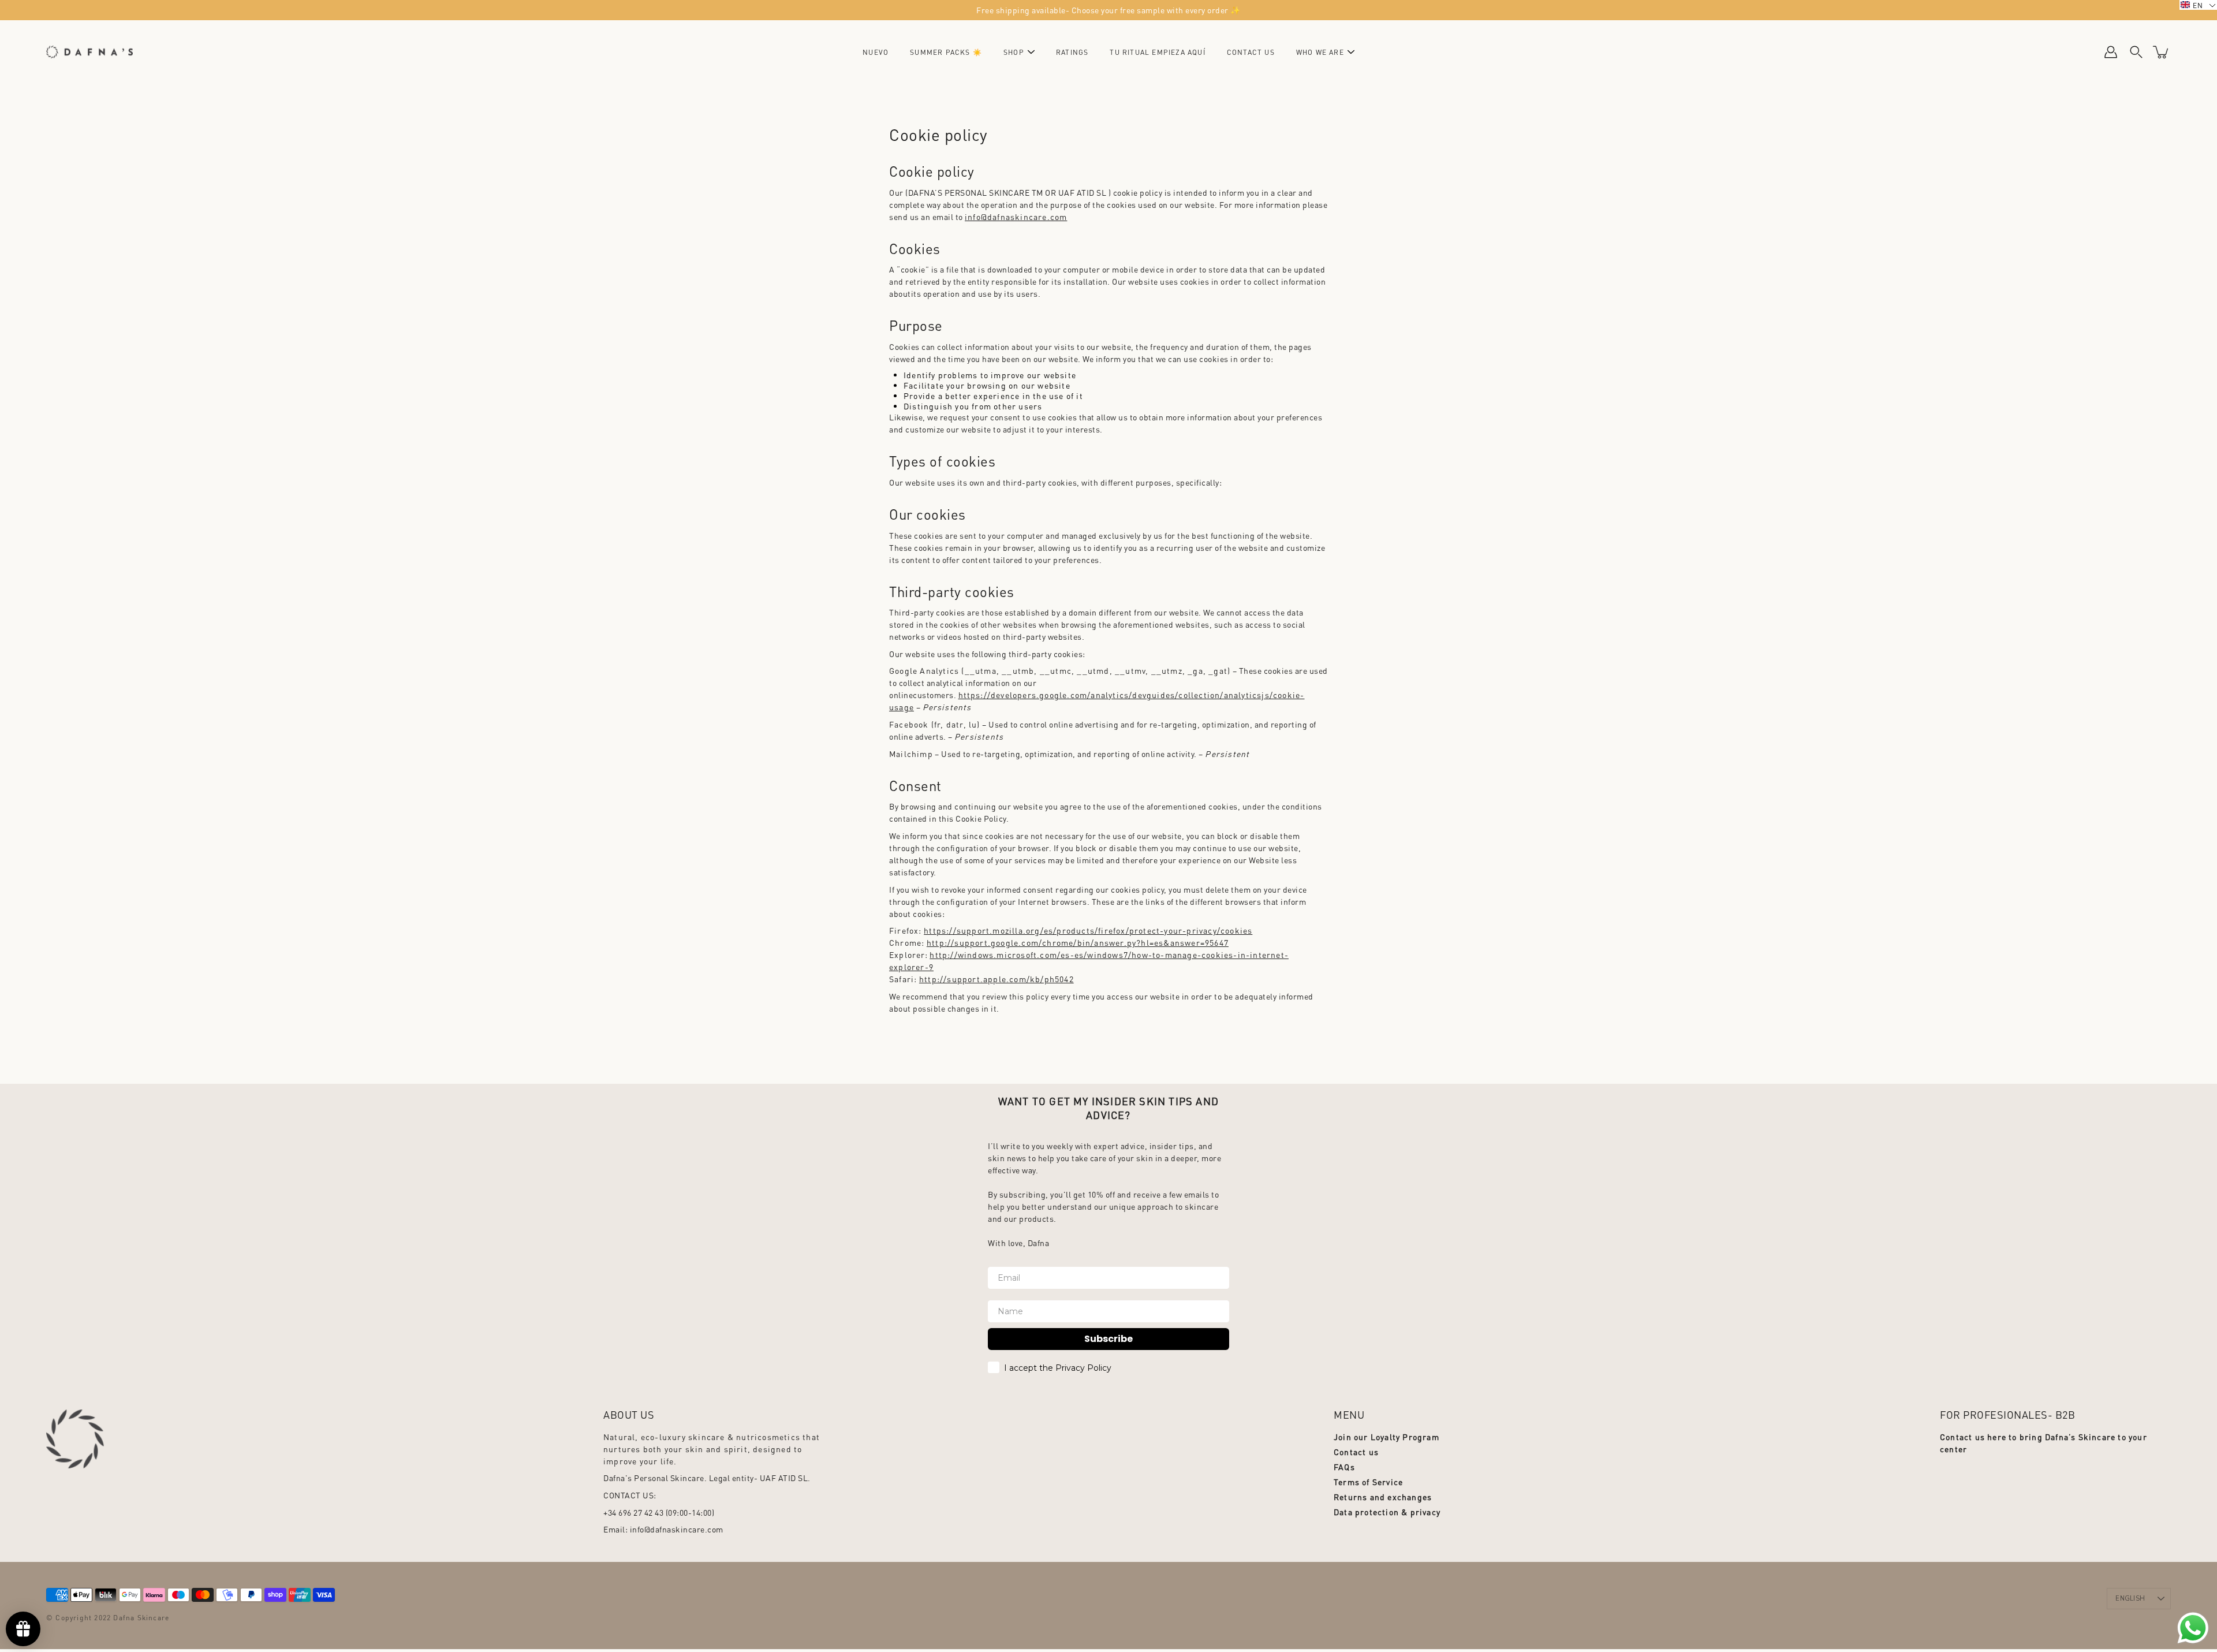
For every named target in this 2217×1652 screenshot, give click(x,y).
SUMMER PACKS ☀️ (946, 52)
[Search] (2136, 52)
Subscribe (1108, 1339)
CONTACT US (1251, 52)
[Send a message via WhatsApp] (2193, 1628)
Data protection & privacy (1387, 1512)
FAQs (1344, 1467)
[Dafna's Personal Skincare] (89, 52)
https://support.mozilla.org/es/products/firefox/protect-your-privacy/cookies (1088, 930)
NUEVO (876, 52)
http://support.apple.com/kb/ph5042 (996, 979)
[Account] (2111, 52)
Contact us (1356, 1452)
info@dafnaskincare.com (1016, 217)
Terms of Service (1368, 1482)
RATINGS (1072, 52)
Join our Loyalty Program (1386, 1437)
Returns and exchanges (1383, 1497)
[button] (2198, 5)
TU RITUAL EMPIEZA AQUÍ (1157, 52)
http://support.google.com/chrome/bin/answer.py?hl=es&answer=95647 (1078, 942)
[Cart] (2162, 52)
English (2130, 1599)
